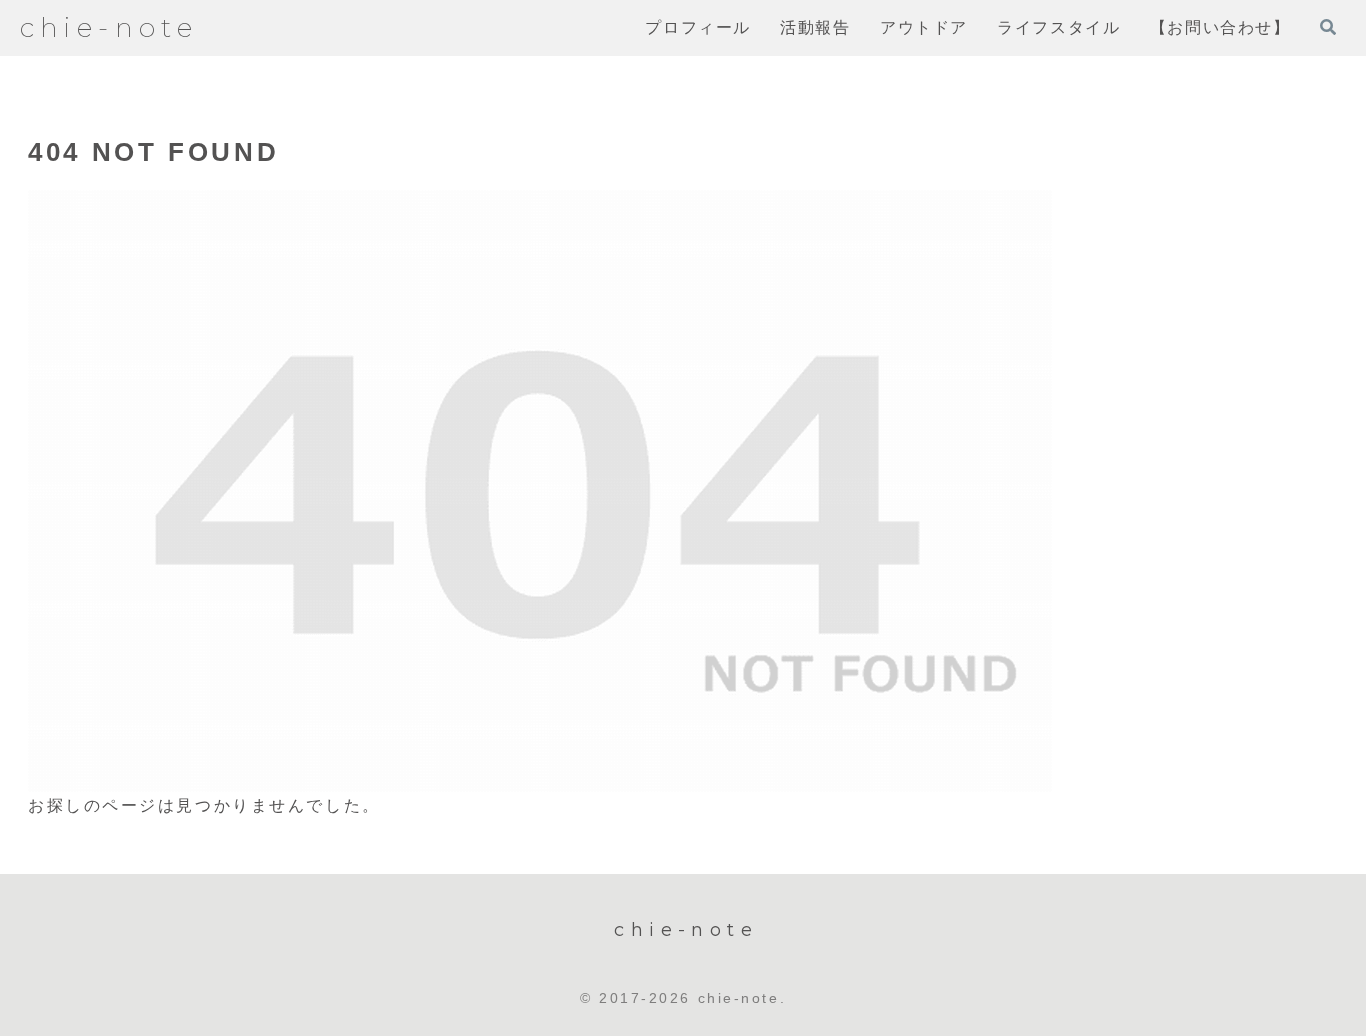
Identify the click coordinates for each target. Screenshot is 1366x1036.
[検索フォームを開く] (1328, 27)
